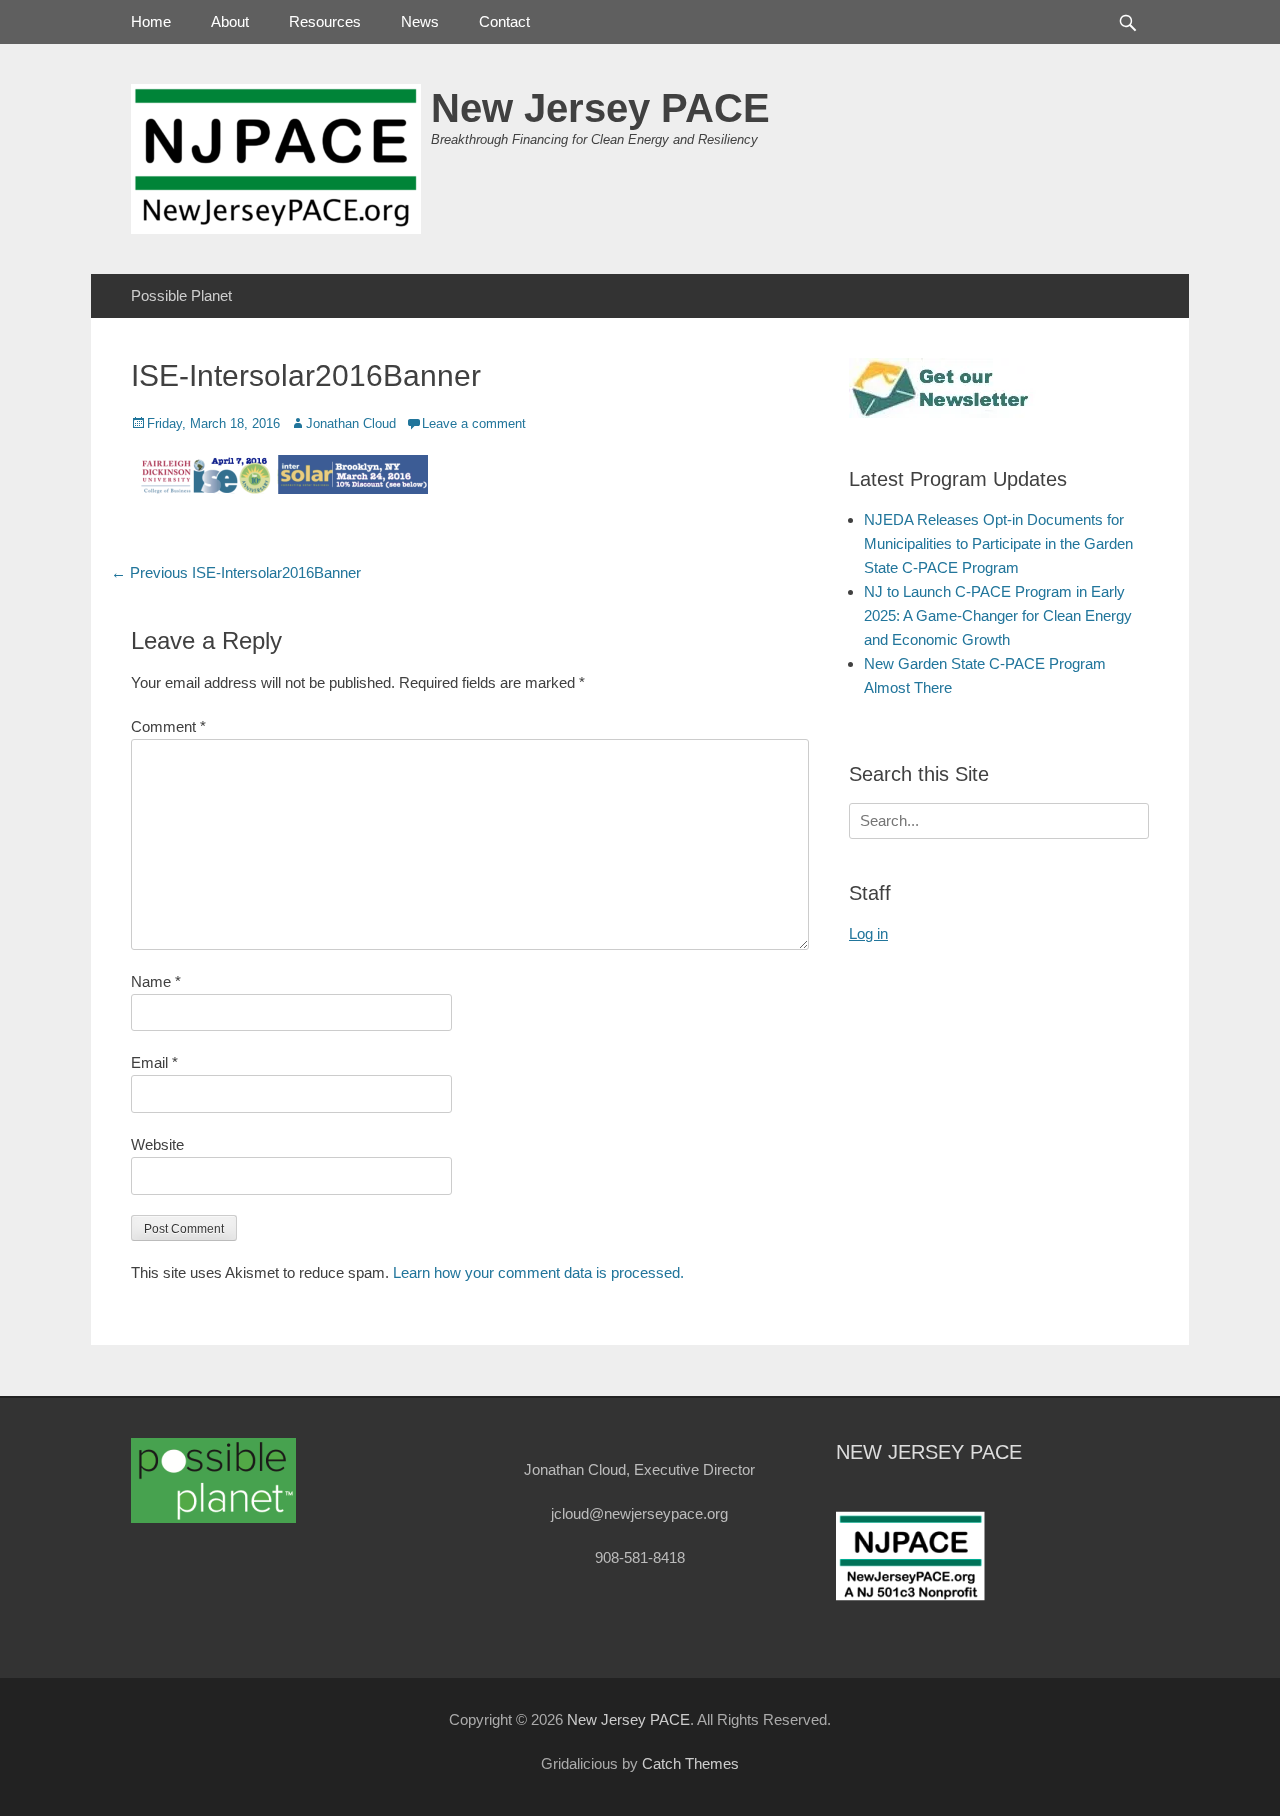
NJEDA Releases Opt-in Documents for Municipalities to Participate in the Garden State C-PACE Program (998, 543)
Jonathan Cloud (351, 423)
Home (151, 21)
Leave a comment (474, 423)
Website (157, 1144)
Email (154, 1062)
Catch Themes (690, 1763)
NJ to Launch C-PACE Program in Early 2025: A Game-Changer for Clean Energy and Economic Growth (998, 615)
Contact (504, 21)
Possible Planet (181, 295)
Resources (325, 21)
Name (156, 981)
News (420, 21)
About (230, 21)
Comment (168, 726)
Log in (868, 933)
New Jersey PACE (600, 108)
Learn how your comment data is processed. (538, 1272)
